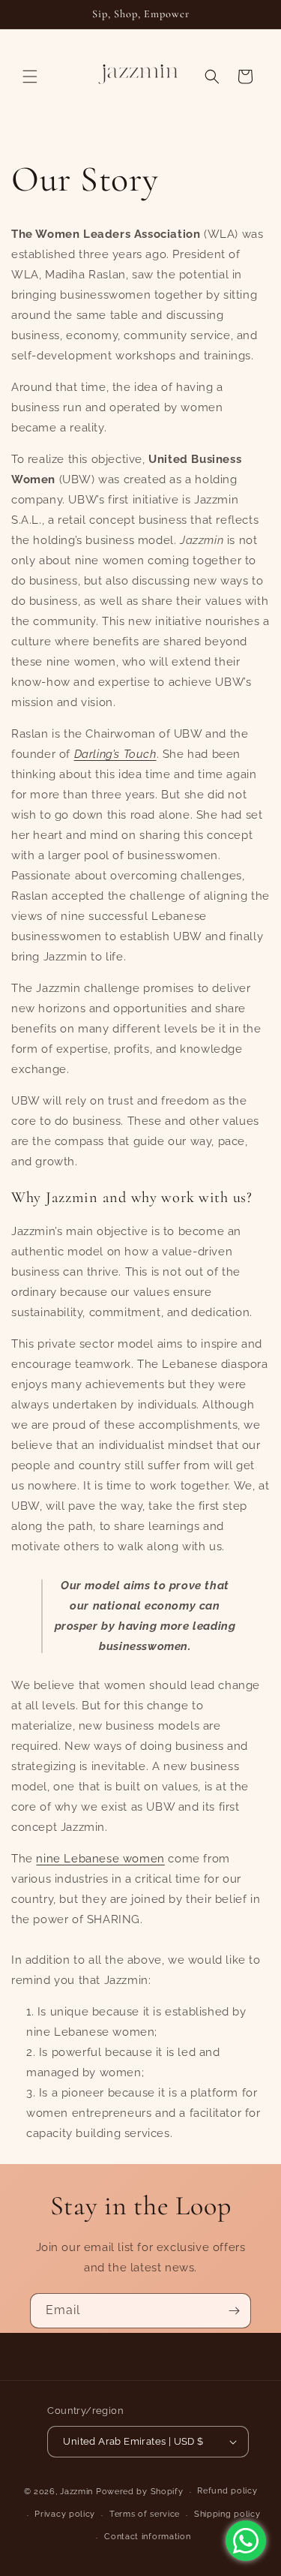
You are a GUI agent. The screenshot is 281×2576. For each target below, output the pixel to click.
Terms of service (145, 2514)
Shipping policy (227, 2514)
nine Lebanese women (100, 1859)
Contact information (147, 2537)
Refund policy (227, 2491)
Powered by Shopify (140, 2492)
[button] (30, 77)
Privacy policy (65, 2514)
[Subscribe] (234, 2311)
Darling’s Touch (115, 754)
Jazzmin (76, 2492)
